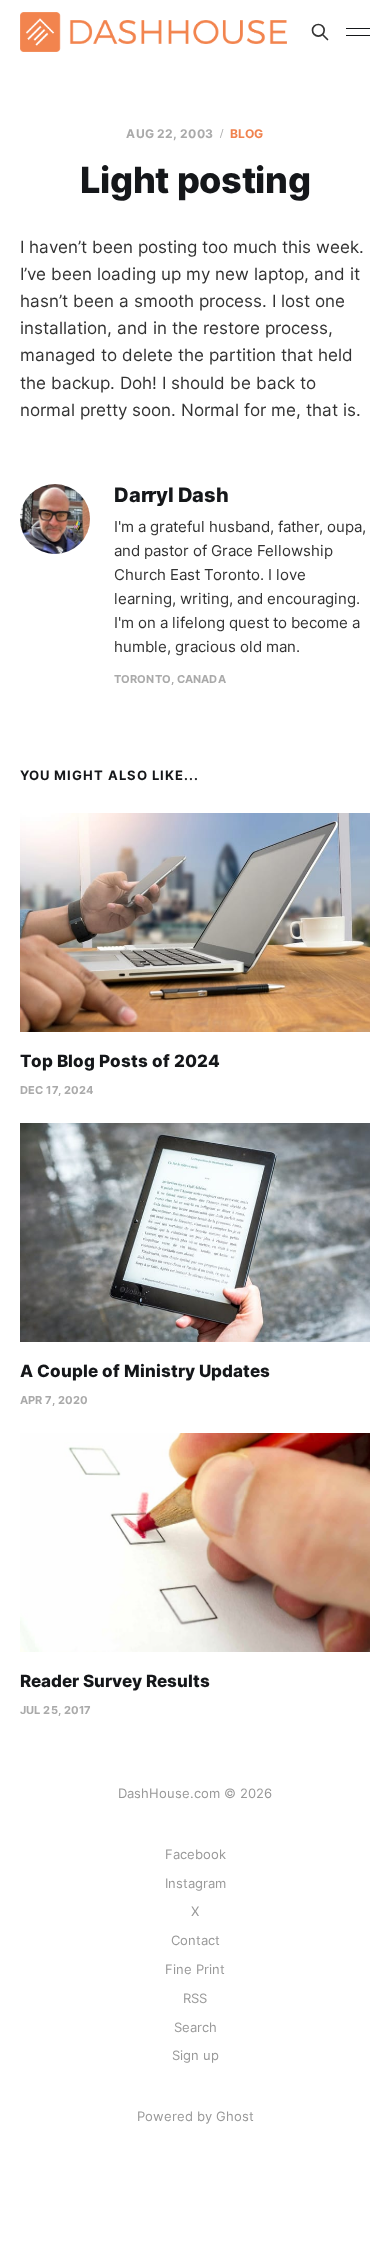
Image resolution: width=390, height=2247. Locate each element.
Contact (195, 1940)
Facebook (195, 1854)
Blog (246, 133)
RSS (195, 1998)
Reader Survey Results (115, 1681)
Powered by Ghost (195, 2116)
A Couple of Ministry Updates (145, 1371)
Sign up (195, 2055)
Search (195, 2027)
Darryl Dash (171, 495)
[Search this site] (320, 32)
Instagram (195, 1883)
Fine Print (195, 1969)
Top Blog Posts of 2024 (120, 1061)
